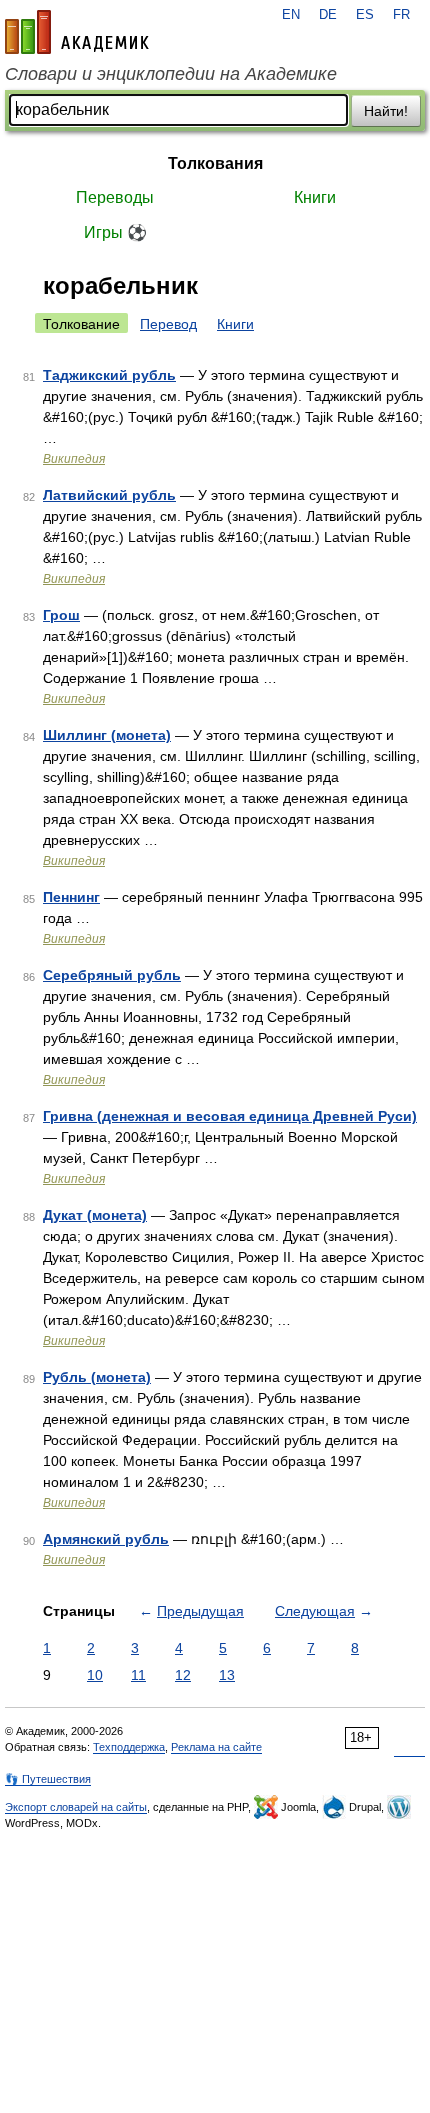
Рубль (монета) (97, 1377)
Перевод (168, 324)
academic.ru (77, 32)
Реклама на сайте (216, 1747)
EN (291, 15)
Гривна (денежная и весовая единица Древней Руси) (230, 1116)
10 (95, 1675)
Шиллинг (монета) (107, 735)
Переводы (115, 197)
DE (328, 15)
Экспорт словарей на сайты (76, 1807)
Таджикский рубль (109, 375)
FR (401, 15)
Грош (61, 615)
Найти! (386, 111)
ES (365, 15)
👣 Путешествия (48, 1779)
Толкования (215, 163)
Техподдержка (129, 1747)
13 (227, 1675)
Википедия (74, 459)
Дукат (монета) (95, 1215)
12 (183, 1675)
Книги (315, 197)
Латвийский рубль (109, 495)
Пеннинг (71, 897)
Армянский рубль (106, 1539)
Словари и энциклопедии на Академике (171, 74)
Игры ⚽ (115, 232)
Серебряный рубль (112, 975)
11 (138, 1675)
